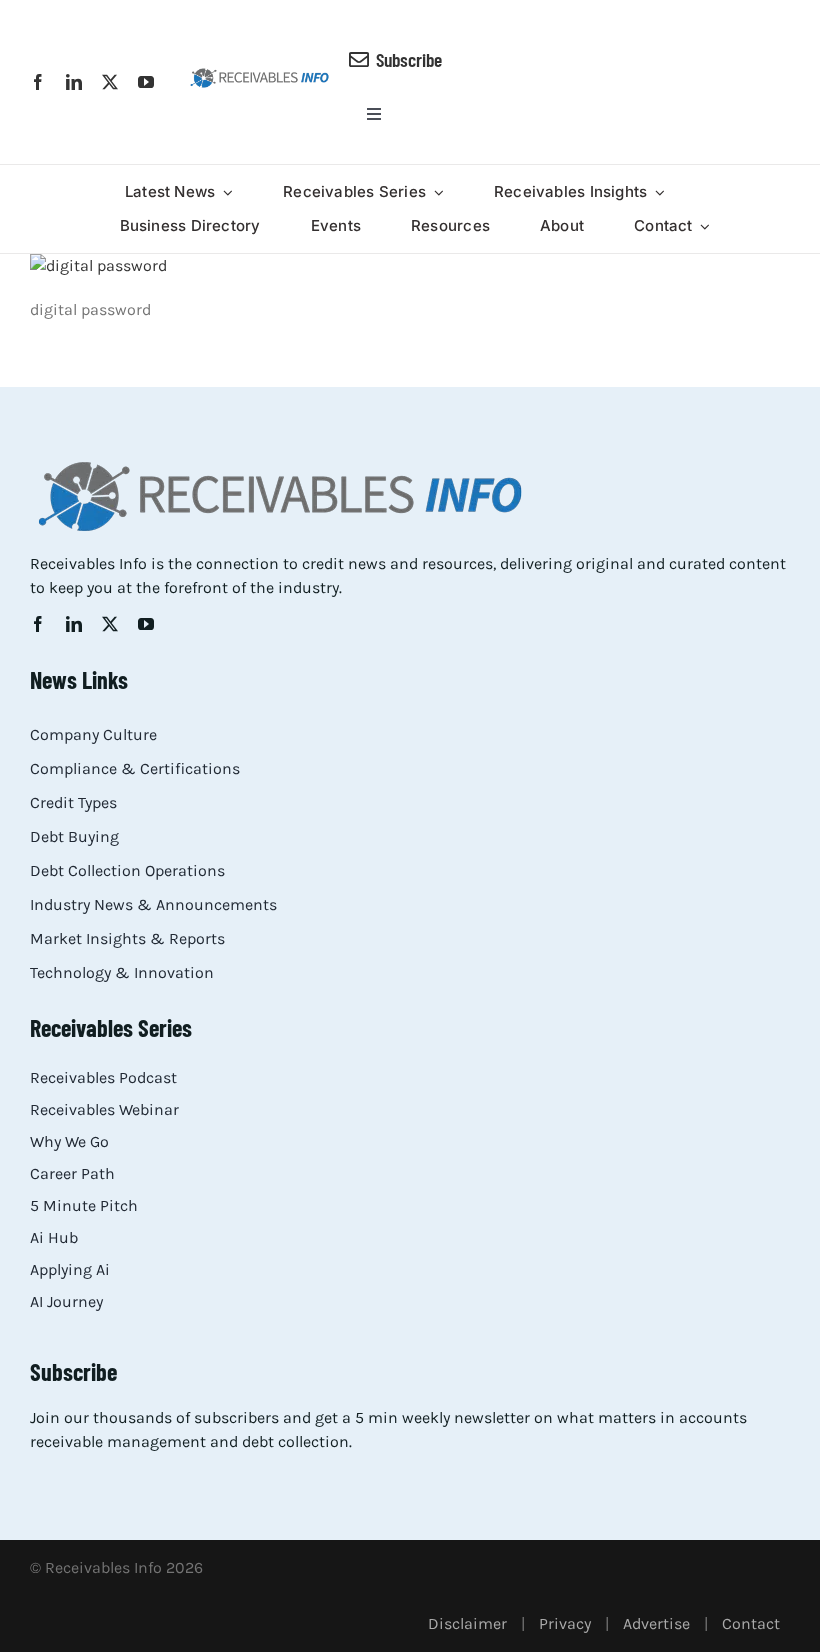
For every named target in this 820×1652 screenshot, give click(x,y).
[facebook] (38, 82)
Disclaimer (467, 1623)
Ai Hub (54, 1237)
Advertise (656, 1623)
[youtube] (146, 82)
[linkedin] (74, 82)
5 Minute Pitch (84, 1205)
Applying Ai (70, 1269)
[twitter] (110, 82)
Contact (751, 1623)
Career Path (72, 1173)
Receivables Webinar (104, 1109)
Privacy (565, 1623)
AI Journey (66, 1301)
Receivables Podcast (103, 1077)
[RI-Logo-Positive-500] (259, 74)
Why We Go (69, 1141)
